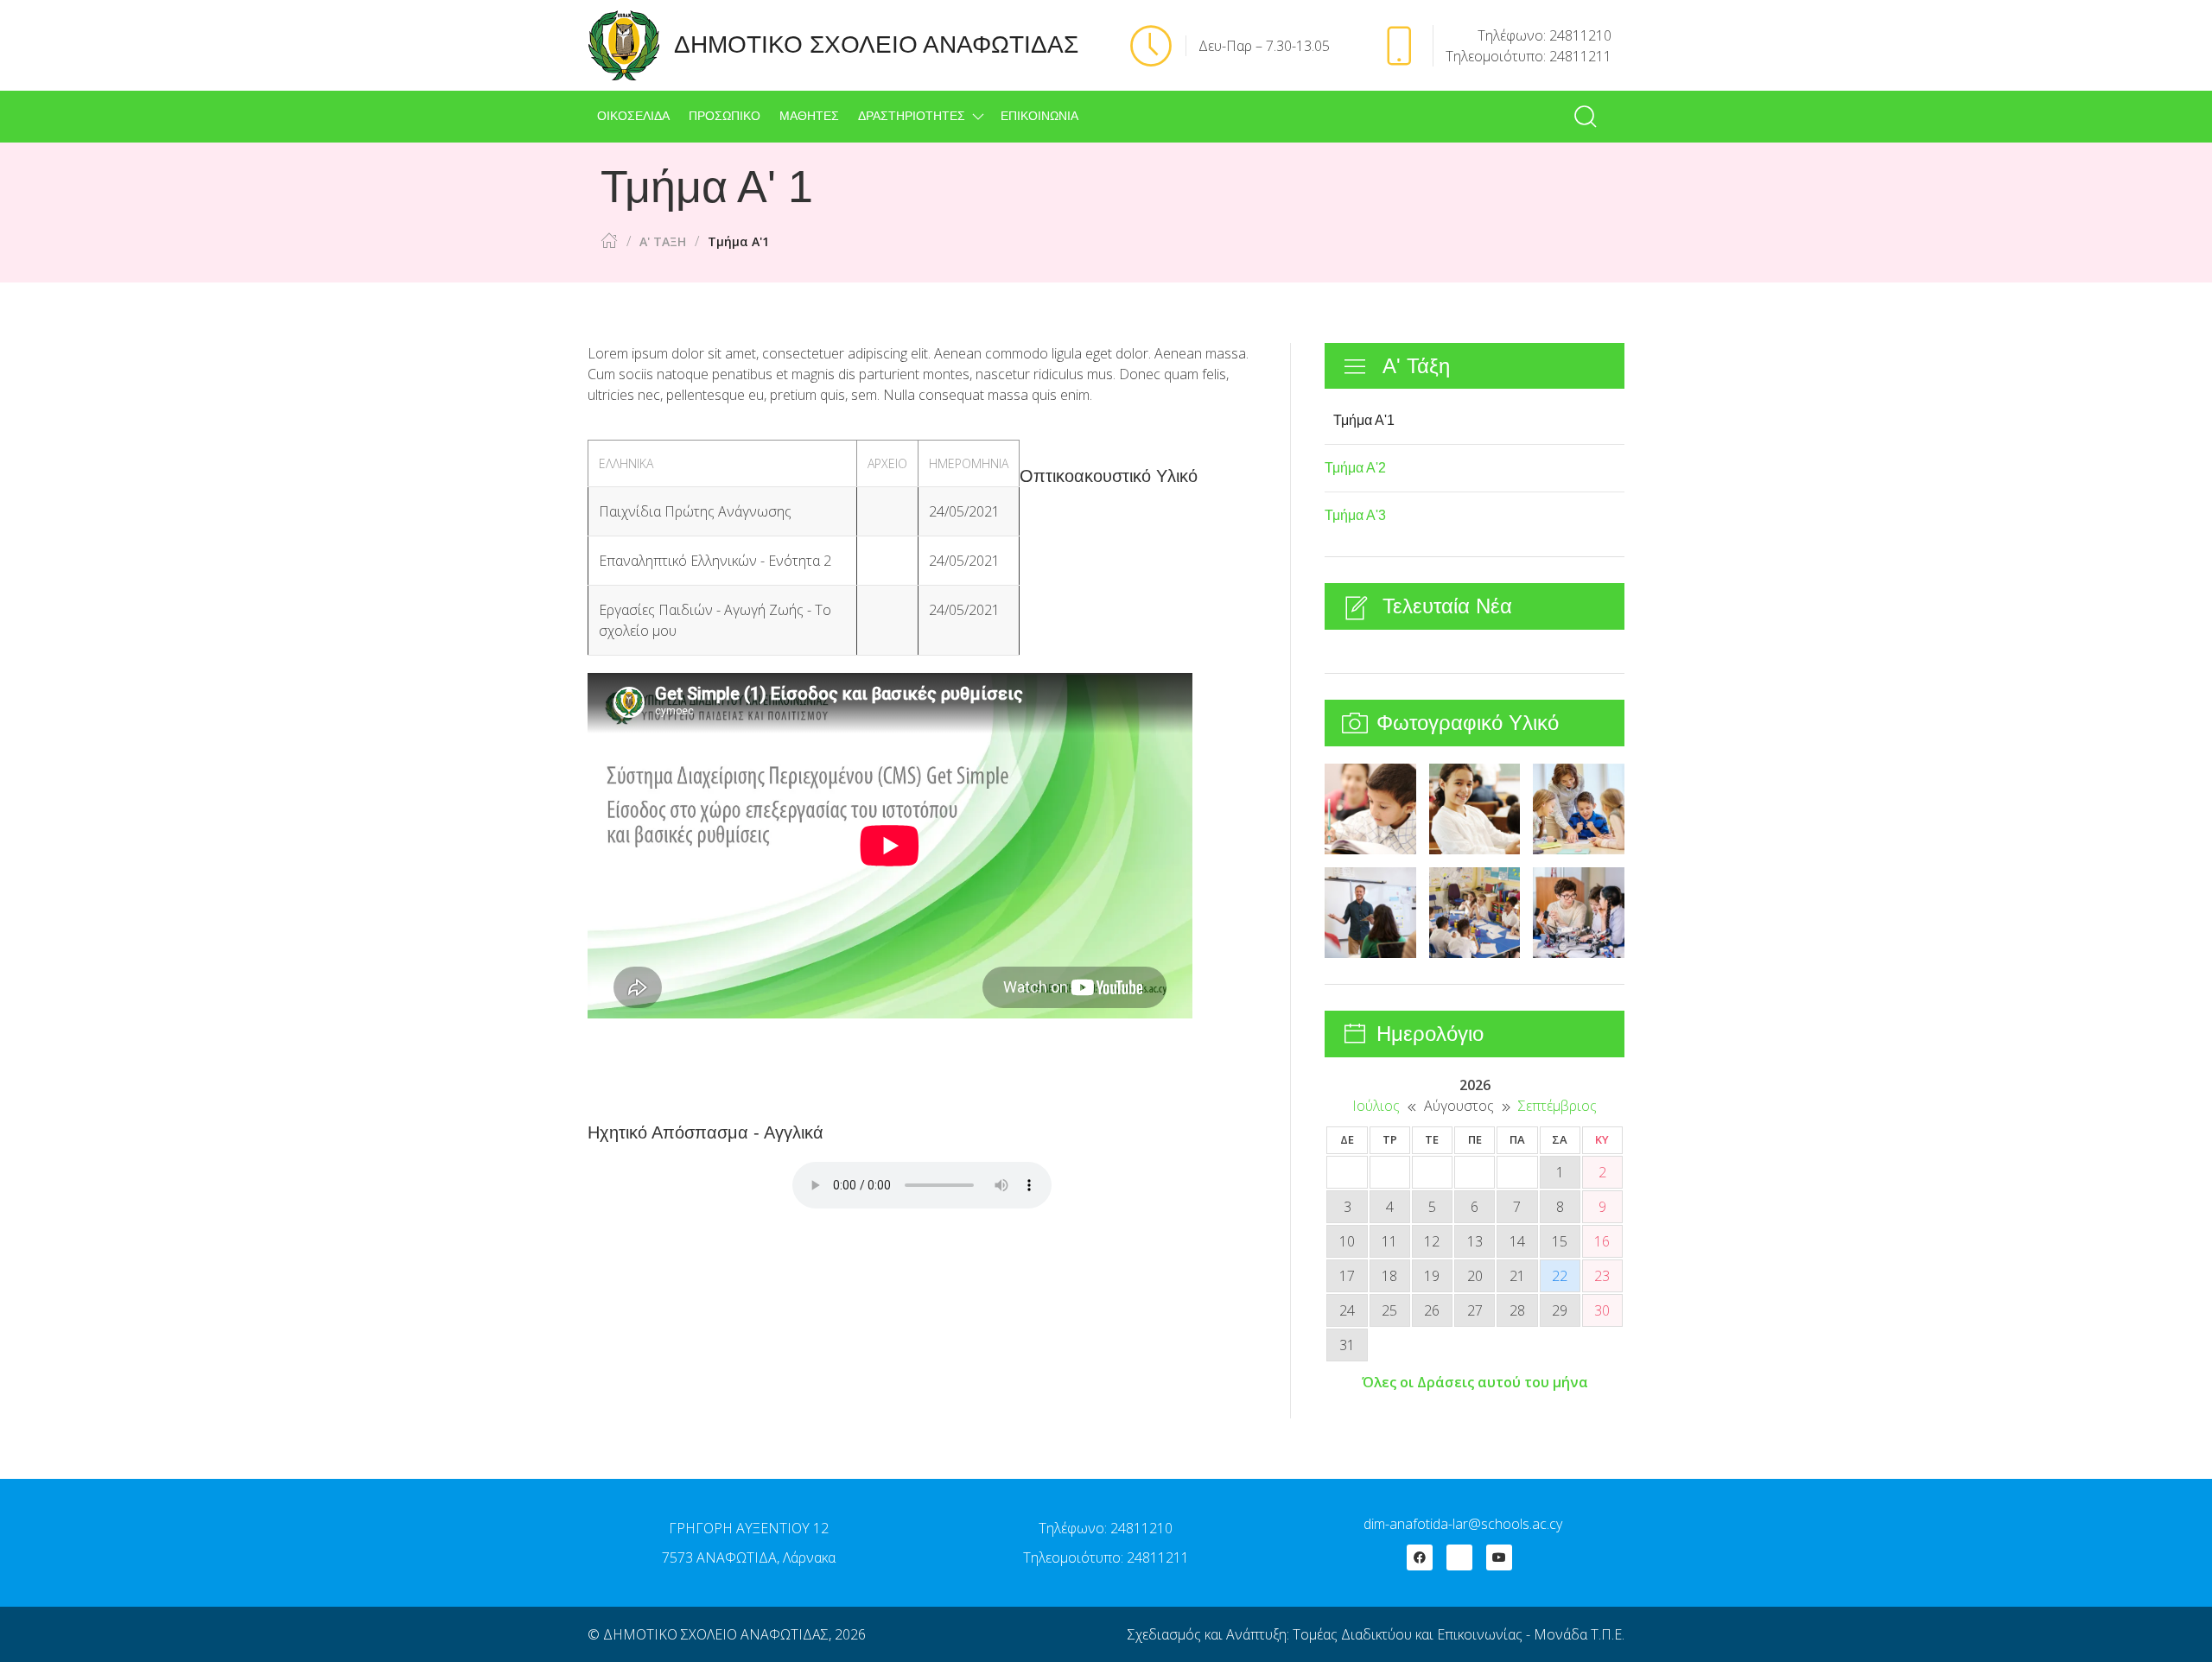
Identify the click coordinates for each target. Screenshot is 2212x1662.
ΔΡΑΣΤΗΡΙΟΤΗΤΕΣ (912, 116)
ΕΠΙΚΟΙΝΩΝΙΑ (1039, 116)
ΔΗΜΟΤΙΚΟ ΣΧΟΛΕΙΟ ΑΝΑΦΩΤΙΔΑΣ (716, 1634)
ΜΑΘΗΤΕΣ (809, 116)
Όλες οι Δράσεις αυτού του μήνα (1475, 1382)
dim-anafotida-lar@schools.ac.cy (1463, 1524)
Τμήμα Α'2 (1355, 468)
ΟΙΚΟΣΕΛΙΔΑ (633, 116)
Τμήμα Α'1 (1364, 420)
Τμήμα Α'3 (1355, 515)
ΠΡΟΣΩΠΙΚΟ (725, 116)
